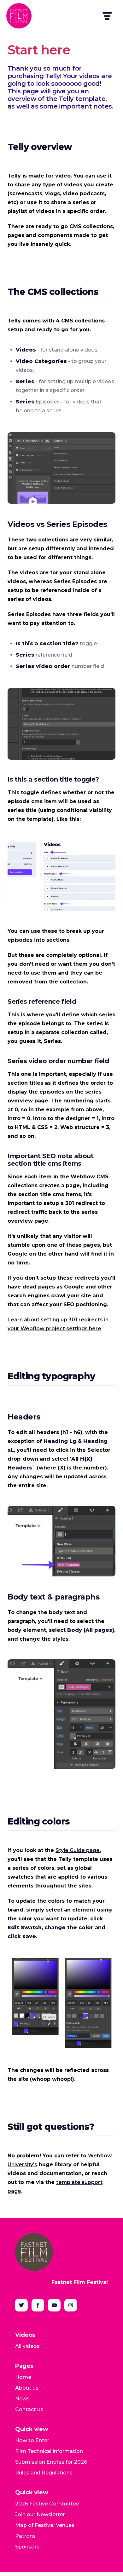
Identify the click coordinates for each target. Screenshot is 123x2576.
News (22, 2399)
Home (23, 2377)
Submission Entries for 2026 (51, 2462)
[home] (19, 16)
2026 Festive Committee (47, 2504)
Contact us (29, 2409)
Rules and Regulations (44, 2473)
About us (27, 2388)
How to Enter (32, 2440)
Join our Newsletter (40, 2514)
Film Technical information (49, 2451)
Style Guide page (78, 1850)
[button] (107, 16)
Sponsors (27, 2547)
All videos (27, 2346)
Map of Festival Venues (45, 2525)
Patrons (25, 2536)
